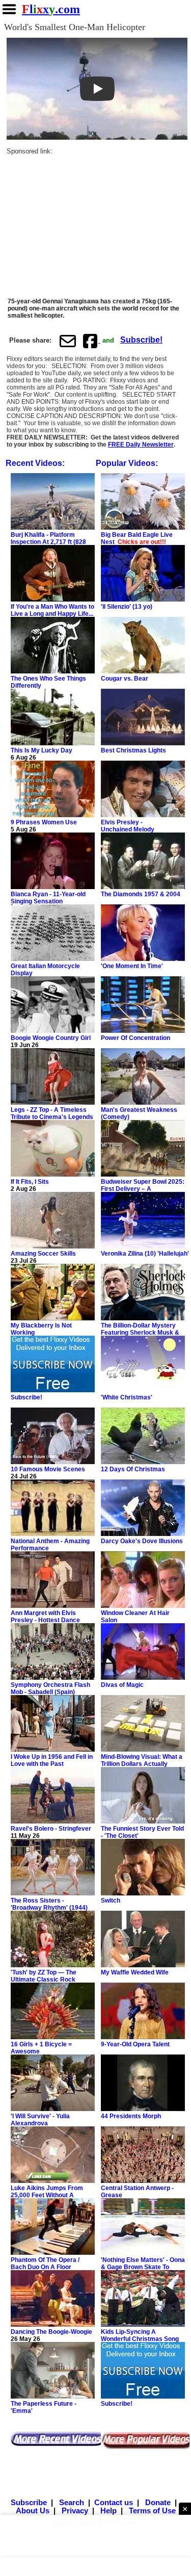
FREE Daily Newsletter (141, 445)
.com (51, 9)
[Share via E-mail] (68, 341)
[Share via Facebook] (91, 341)
